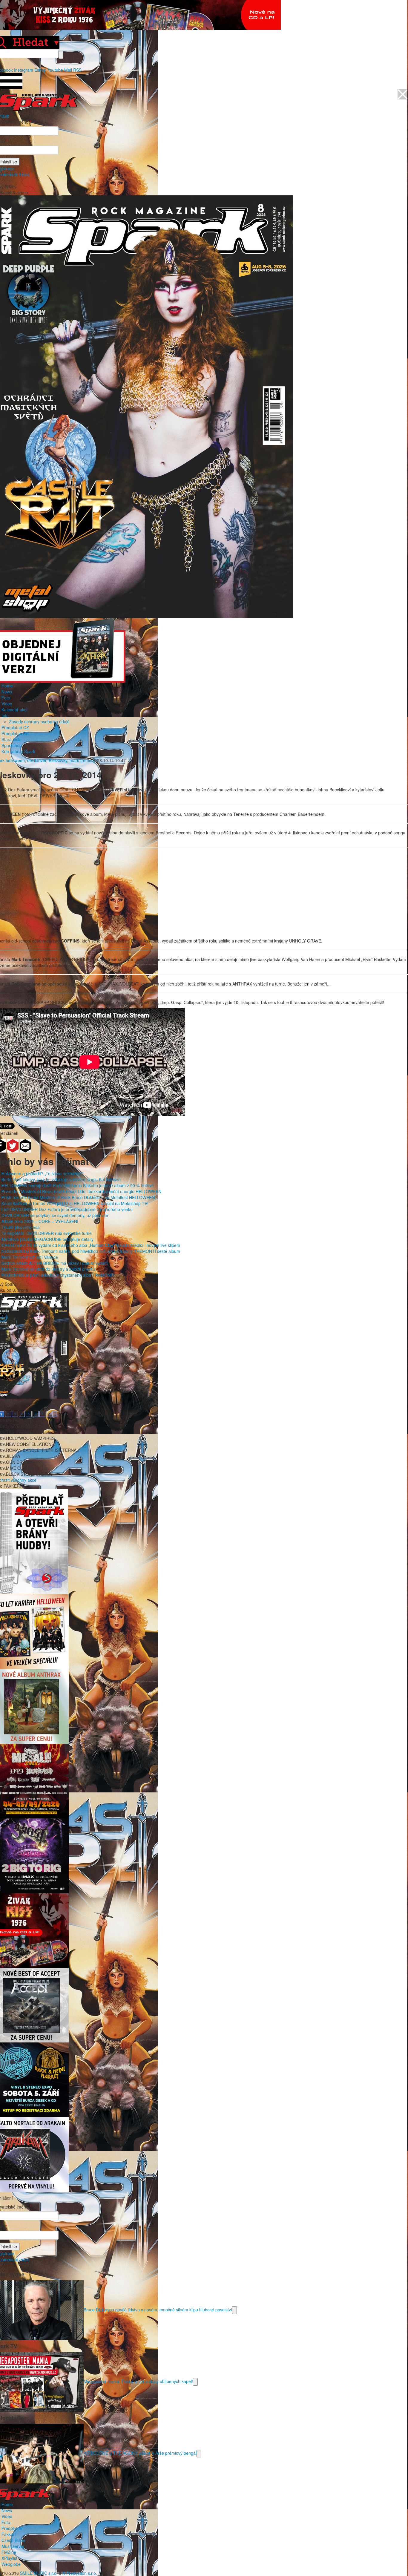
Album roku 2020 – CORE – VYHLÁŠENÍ (40, 1221)
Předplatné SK (15, 733)
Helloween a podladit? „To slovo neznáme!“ (42, 1173)
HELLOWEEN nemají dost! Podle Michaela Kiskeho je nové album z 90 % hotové (78, 1185)
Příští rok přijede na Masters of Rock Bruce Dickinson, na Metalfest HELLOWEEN (78, 1197)
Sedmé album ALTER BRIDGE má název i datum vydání (55, 1263)
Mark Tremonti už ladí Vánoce (30, 1257)
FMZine (9, 2552)
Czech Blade (13, 2540)
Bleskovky (58, 760)
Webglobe (11, 2564)
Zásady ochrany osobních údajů (39, 721)
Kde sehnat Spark (18, 751)
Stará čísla (11, 739)
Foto (6, 698)
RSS (77, 70)
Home (7, 686)
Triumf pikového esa (21, 1227)
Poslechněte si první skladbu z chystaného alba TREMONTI (58, 1275)
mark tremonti (83, 760)
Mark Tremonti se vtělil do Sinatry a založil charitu (48, 1269)
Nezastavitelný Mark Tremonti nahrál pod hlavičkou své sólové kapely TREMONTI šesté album (91, 1251)
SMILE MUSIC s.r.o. (39, 2573)
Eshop (40, 70)
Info (5, 715)
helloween (15, 760)
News (7, 692)
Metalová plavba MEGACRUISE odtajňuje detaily (47, 1239)
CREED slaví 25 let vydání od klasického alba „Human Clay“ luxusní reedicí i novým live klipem (91, 1245)
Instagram (24, 70)
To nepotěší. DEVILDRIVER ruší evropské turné (47, 1233)
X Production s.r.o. (80, 2573)
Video (7, 704)
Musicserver (13, 2546)
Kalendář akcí (14, 709)
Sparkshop (12, 745)
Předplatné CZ (15, 727)
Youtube (55, 70)
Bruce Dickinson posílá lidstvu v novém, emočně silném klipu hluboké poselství (158, 2309)
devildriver (37, 760)
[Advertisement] (201, 896)
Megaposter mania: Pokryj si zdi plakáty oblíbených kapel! (138, 2381)
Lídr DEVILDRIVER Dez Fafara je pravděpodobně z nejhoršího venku (67, 1209)
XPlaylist (9, 2558)
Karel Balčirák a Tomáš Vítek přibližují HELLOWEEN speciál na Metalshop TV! (75, 1203)
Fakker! (9, 2534)
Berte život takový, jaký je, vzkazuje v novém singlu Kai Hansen (61, 1179)
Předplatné (12, 2528)
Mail (68, 70)
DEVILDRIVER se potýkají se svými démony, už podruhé (55, 1215)
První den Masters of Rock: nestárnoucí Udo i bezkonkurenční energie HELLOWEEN (81, 1191)
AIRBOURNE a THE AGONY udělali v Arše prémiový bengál (140, 2453)
